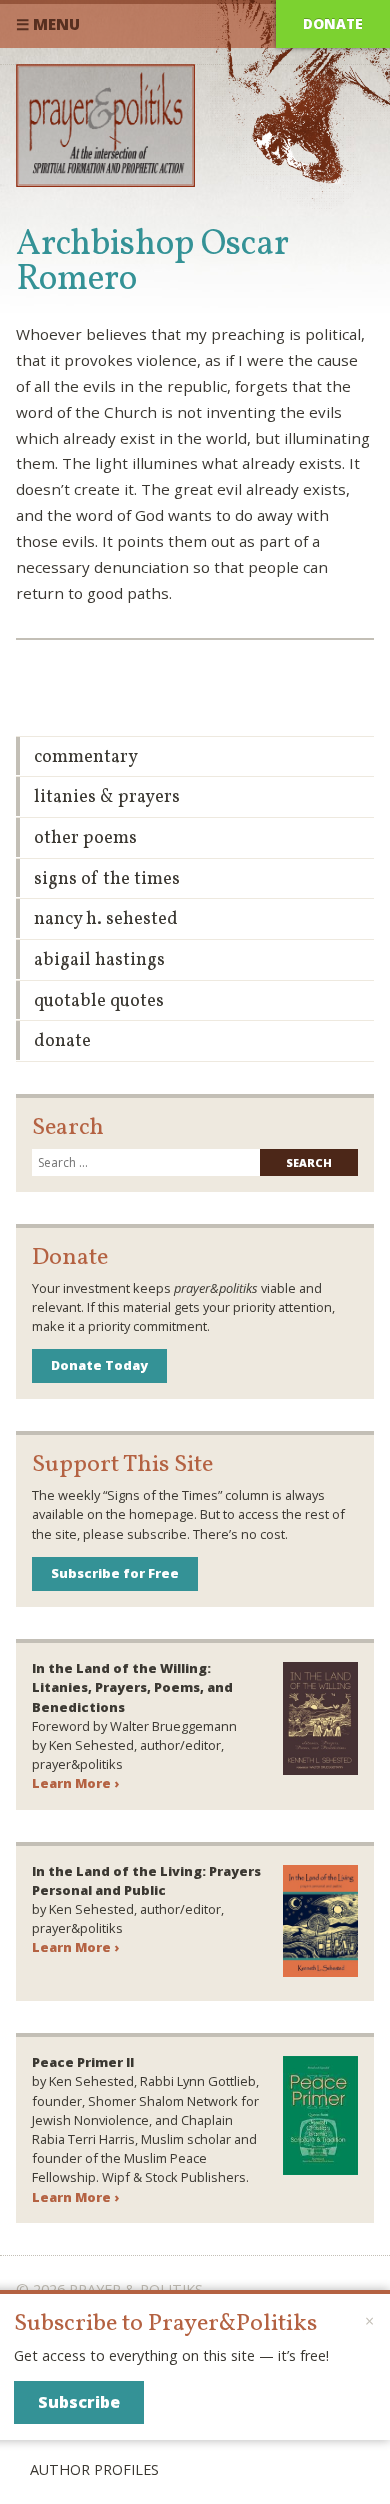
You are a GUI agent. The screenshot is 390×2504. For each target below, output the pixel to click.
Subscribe (79, 2402)
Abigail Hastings (99, 960)
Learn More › (75, 1783)
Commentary (86, 757)
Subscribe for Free (115, 1573)
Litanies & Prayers (107, 797)
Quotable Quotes (99, 1001)
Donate (333, 23)
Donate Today (99, 1365)
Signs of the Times (107, 879)
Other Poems (85, 838)
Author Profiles (94, 2469)
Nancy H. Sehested (106, 919)
